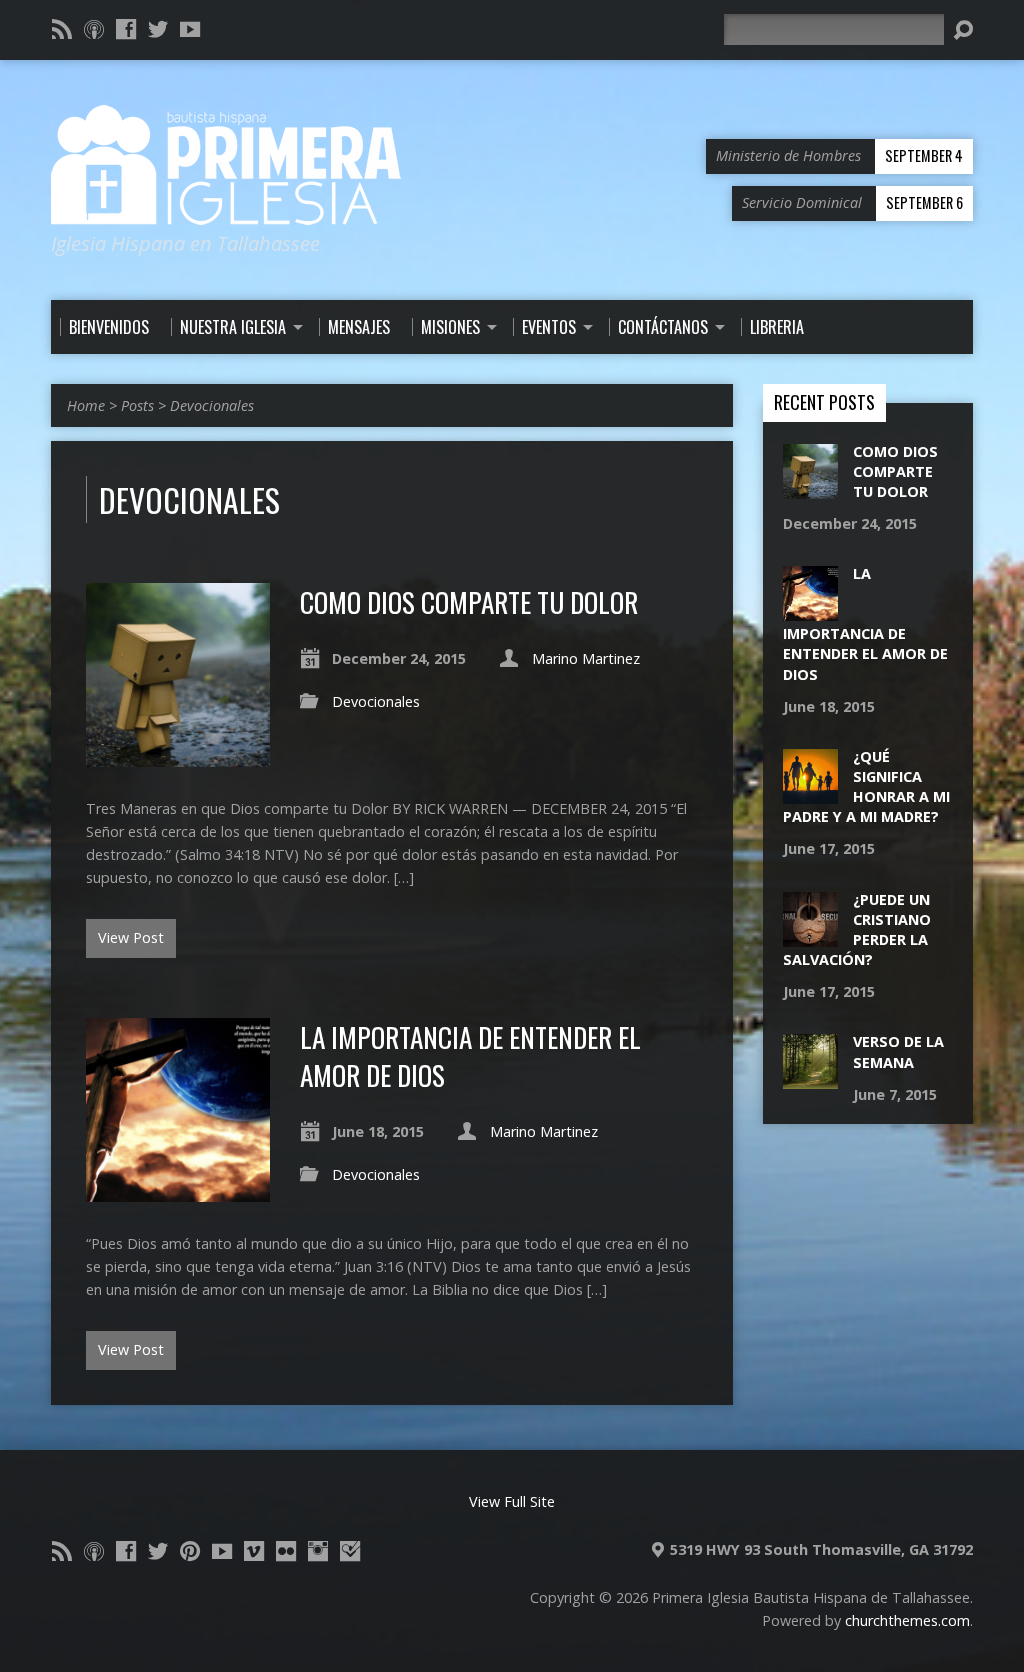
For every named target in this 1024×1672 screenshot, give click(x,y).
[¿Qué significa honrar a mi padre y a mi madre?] (810, 793)
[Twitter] (158, 29)
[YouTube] (190, 29)
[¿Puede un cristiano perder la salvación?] (810, 935)
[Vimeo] (254, 1551)
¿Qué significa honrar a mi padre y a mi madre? (866, 786)
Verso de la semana (898, 1051)
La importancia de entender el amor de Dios (470, 1055)
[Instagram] (318, 1551)
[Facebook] (126, 29)
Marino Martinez (586, 658)
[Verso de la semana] (810, 1078)
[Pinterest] (190, 1551)
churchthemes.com (907, 1620)
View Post (131, 937)
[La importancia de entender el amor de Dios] (178, 1190)
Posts (137, 405)
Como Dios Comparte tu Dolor (469, 601)
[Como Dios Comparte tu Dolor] (178, 755)
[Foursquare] (350, 1551)
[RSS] (62, 29)
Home (86, 405)
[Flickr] (286, 1551)
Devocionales (212, 405)
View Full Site (512, 1501)
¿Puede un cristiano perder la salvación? (857, 929)
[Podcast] (94, 29)
